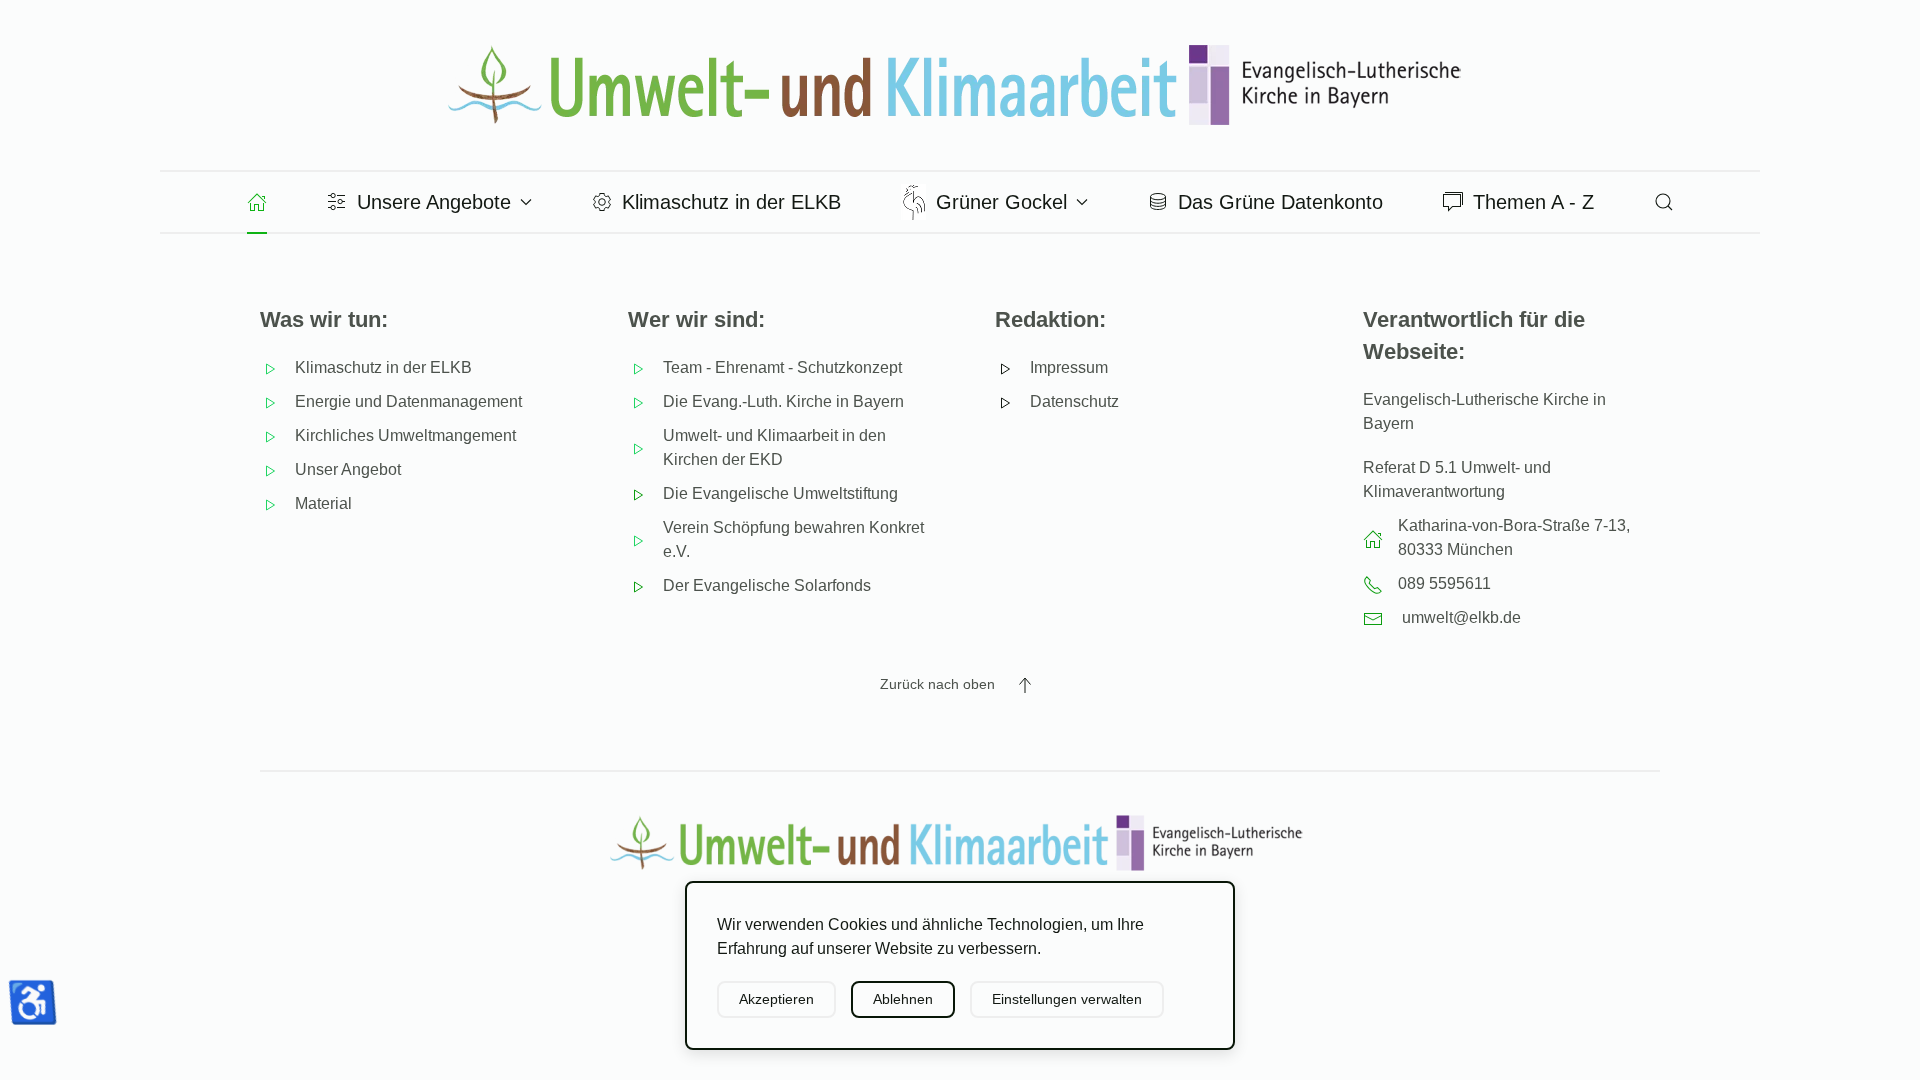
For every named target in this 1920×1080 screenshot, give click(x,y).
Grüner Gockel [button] (1001, 202)
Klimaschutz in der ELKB (731, 202)
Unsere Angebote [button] (434, 202)
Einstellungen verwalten (1067, 999)
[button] (1664, 202)
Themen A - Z (1533, 202)
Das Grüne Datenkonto (1280, 202)
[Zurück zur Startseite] (960, 85)
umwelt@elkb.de (1461, 617)
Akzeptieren (776, 999)
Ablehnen (903, 999)
